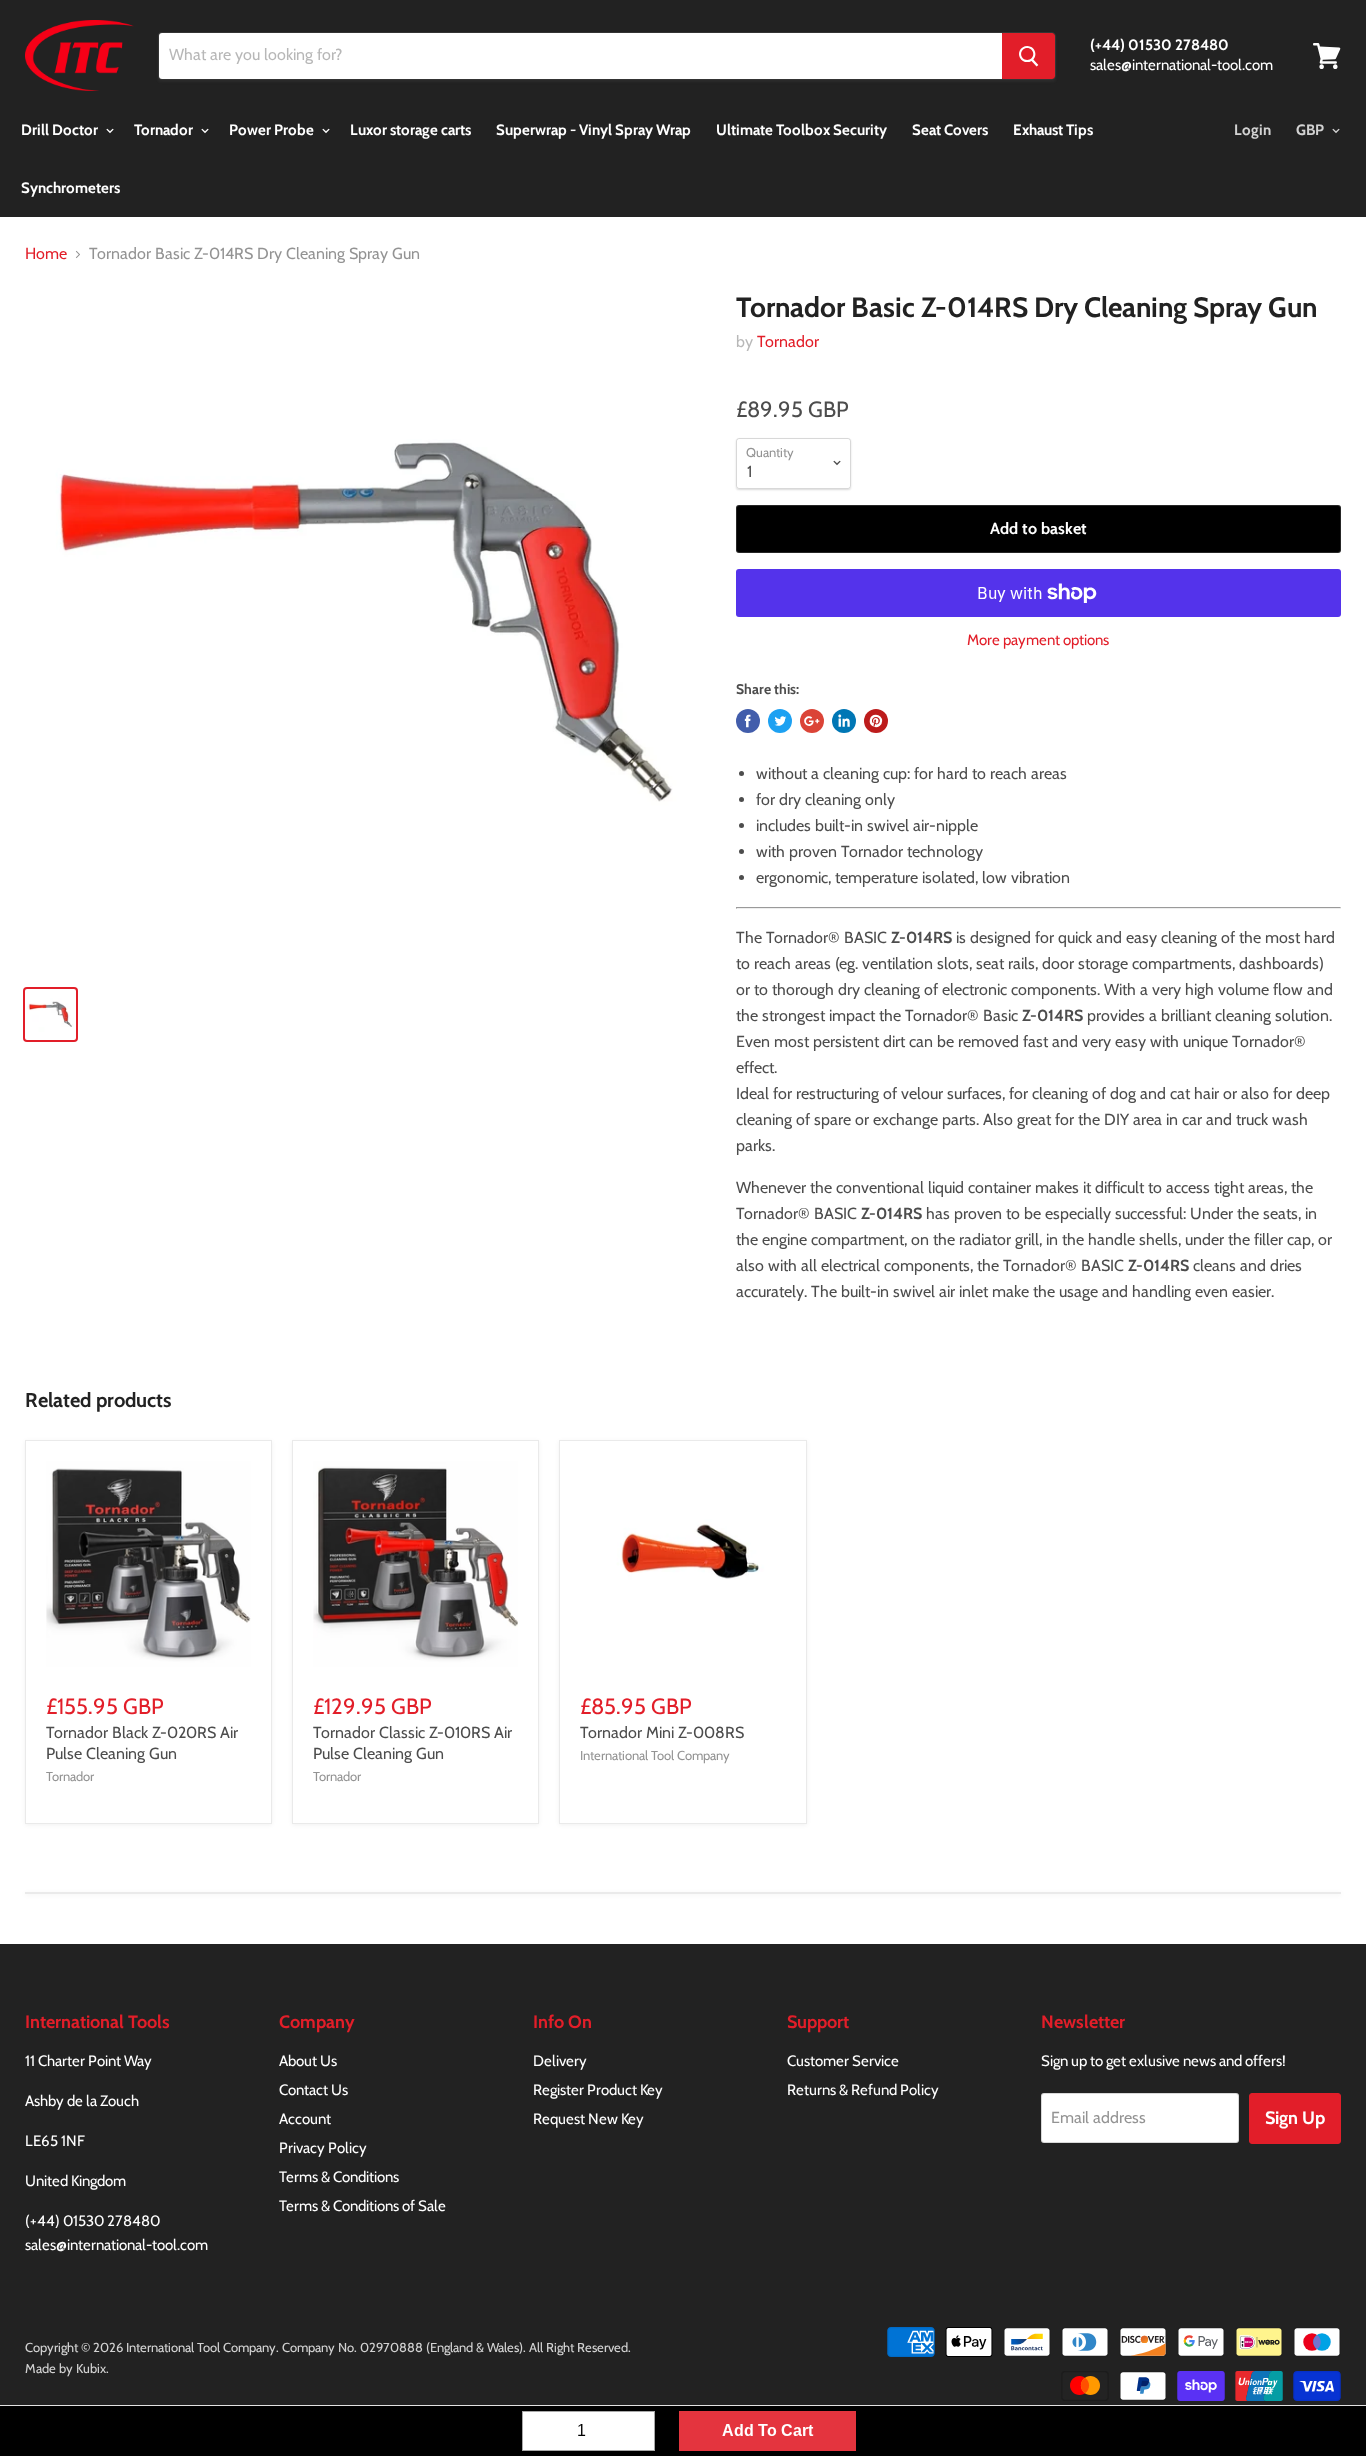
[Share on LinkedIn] (844, 721)
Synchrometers (70, 188)
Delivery (560, 2061)
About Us (308, 2061)
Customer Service (843, 2061)
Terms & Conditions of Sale (362, 2206)
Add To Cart (767, 2430)
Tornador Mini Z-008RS (662, 1732)
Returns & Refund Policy (863, 2090)
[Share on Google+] (812, 721)
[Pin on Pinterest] (876, 721)
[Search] (1028, 56)
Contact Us (313, 2090)
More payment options (1038, 640)
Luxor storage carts (410, 130)
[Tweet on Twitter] (780, 721)
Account (305, 2119)
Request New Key (588, 2119)
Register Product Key (598, 2090)
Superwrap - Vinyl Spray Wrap (593, 130)
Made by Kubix (65, 2368)
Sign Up (1295, 2118)
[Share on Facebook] (748, 721)
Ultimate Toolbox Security (801, 130)
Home (46, 254)
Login (1252, 130)
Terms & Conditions (339, 2177)
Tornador (165, 130)
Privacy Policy (323, 2148)
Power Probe (273, 130)
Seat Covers (950, 130)
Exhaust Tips (1053, 130)
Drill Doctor (61, 130)
